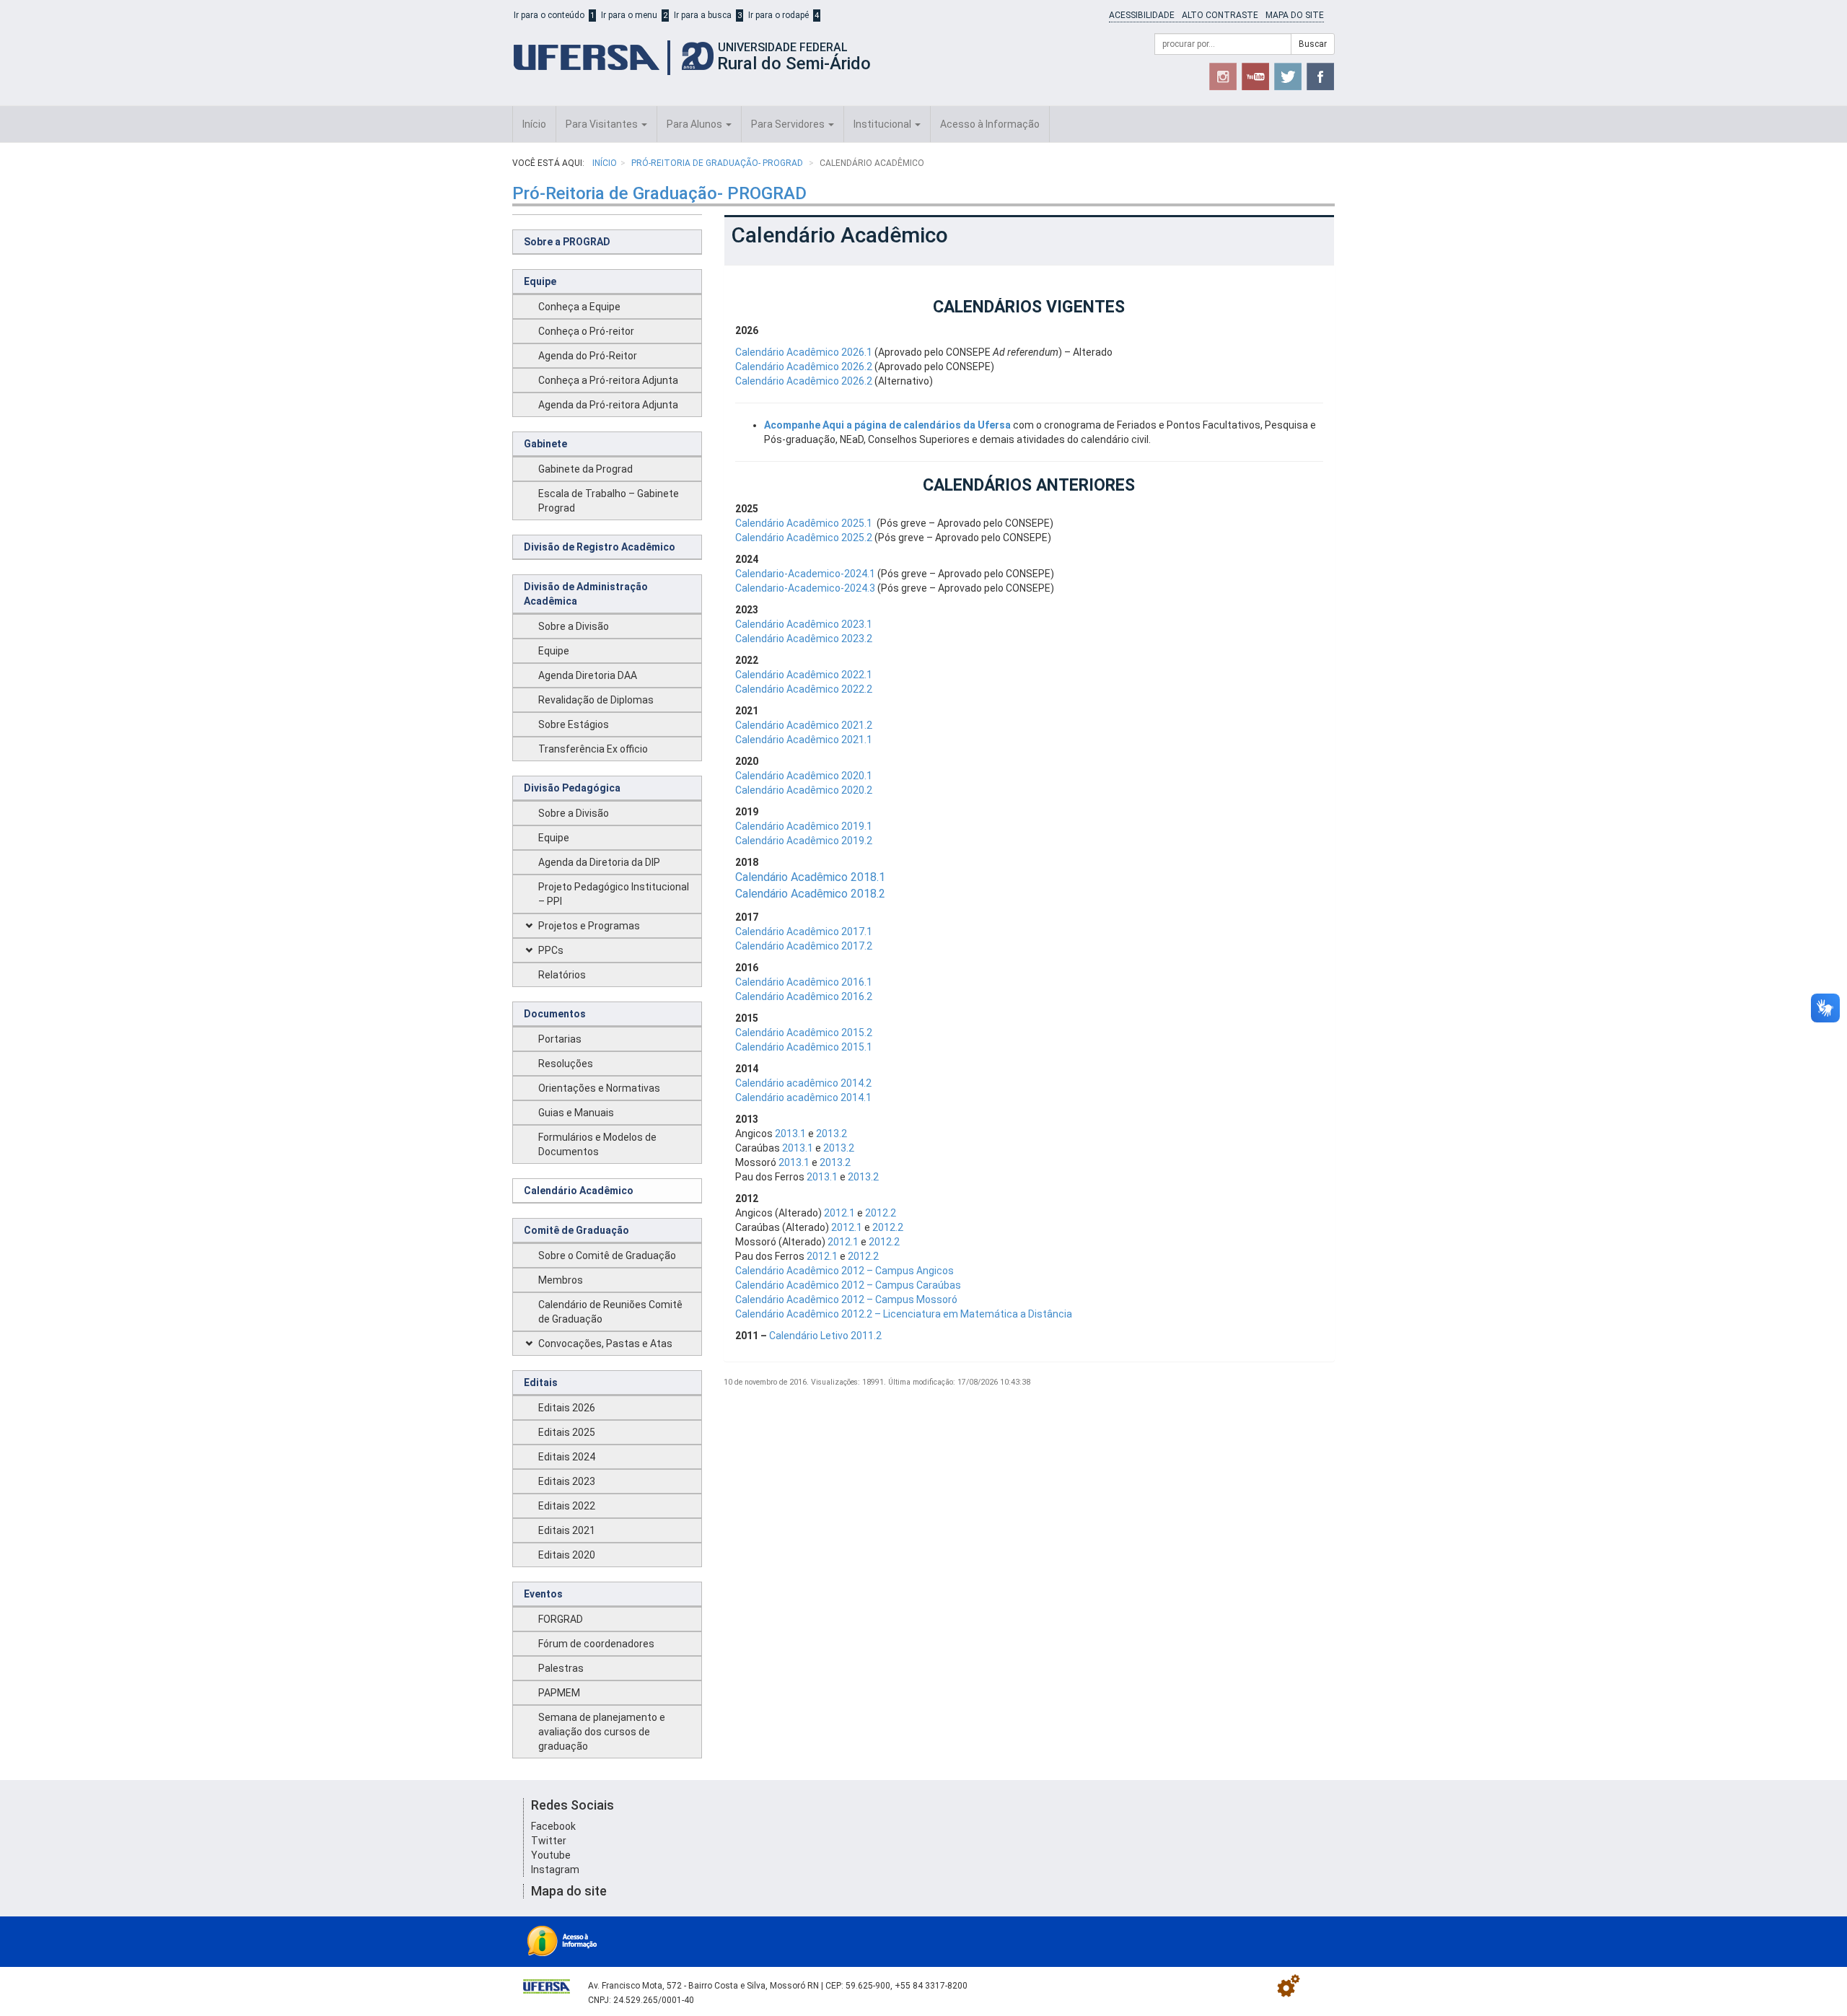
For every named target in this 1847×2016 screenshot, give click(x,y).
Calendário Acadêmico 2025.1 (804, 523)
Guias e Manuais (576, 1113)
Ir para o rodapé (778, 15)
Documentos (555, 1014)
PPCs (551, 950)
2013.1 (790, 1134)
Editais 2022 (567, 1506)
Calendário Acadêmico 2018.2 (810, 894)
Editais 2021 (567, 1530)
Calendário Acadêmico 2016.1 (804, 982)
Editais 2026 (567, 1408)
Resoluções (566, 1064)
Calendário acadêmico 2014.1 (803, 1097)
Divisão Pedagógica (572, 788)
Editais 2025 (567, 1432)
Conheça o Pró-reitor (586, 331)
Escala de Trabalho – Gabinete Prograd (609, 501)
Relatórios (562, 975)
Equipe (540, 281)
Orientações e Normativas (599, 1088)
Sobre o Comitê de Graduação (607, 1255)
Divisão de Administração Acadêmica (586, 594)
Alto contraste (1220, 15)
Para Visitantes (603, 124)
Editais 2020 (567, 1555)
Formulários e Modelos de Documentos (597, 1144)
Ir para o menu (629, 15)
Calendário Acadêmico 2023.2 (804, 639)
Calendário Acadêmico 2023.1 (804, 624)
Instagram (555, 1870)
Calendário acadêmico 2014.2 (803, 1083)
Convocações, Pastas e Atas (605, 1344)
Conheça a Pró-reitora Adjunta (608, 380)
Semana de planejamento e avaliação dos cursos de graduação (602, 1732)
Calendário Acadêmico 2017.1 (804, 932)
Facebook (553, 1826)
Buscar (1313, 44)
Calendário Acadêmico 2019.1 (804, 826)
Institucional (883, 124)
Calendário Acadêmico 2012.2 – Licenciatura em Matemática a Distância (904, 1314)
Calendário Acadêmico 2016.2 (804, 996)
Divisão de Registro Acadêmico (600, 547)
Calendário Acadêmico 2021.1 (804, 740)
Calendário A (764, 1047)
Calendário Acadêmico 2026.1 (804, 352)
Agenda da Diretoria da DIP (599, 862)
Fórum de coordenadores (596, 1644)
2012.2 (881, 1213)
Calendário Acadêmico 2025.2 (804, 538)
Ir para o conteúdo (549, 15)
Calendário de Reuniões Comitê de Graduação (610, 1312)
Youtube (551, 1855)
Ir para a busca (703, 15)
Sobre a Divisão (574, 626)
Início (534, 124)
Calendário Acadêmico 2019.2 (804, 841)
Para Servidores (789, 124)
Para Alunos (696, 124)
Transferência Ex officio (593, 749)
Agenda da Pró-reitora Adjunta (608, 405)
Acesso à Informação (990, 124)
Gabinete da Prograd (585, 469)
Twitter (549, 1841)
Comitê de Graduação (576, 1230)
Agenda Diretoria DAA (588, 675)
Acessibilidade (1142, 15)
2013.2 (832, 1134)
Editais (541, 1382)
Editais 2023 (567, 1481)
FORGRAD (561, 1619)
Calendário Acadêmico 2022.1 (804, 675)
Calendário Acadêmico (579, 1191)
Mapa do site (1295, 15)
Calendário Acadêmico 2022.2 (804, 689)
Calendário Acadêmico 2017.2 (804, 946)
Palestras (561, 1668)
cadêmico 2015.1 (833, 1047)
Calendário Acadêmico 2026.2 (804, 367)
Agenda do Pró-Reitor (588, 356)
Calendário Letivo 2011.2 (825, 1336)
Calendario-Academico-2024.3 (805, 588)
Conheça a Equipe (579, 307)
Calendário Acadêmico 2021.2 (804, 725)
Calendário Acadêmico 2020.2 (804, 790)
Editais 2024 (567, 1457)
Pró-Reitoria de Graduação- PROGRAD (718, 163)
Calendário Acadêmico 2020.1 (804, 776)
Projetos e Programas (589, 926)
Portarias (560, 1039)
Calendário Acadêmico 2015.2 (804, 1033)
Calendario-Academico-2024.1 (805, 574)
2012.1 (839, 1213)
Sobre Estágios (574, 724)
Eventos (543, 1594)
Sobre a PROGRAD (567, 242)
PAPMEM (559, 1693)
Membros (561, 1280)
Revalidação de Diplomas (596, 700)
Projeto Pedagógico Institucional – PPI (614, 894)
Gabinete (545, 444)
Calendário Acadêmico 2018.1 (810, 877)
